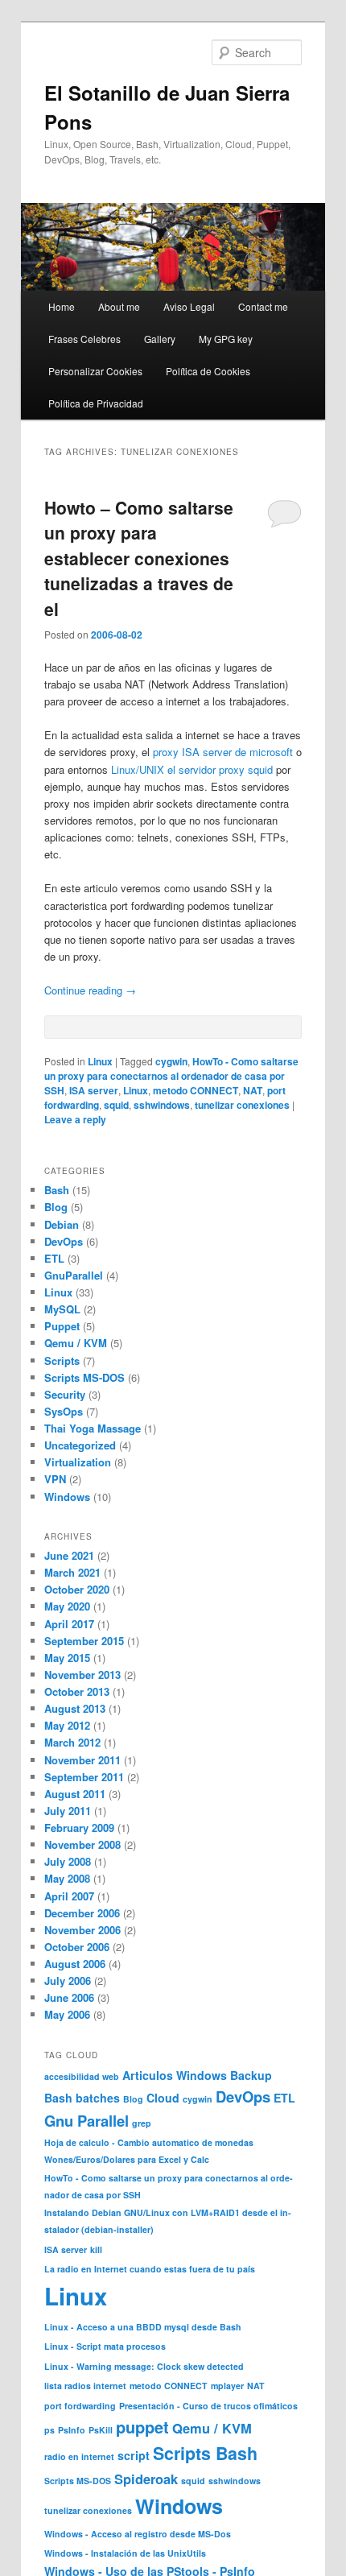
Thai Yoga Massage (93, 1428)
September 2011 (84, 1777)
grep (142, 2123)
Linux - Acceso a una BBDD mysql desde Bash (143, 2327)
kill (96, 2249)
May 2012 (67, 1725)
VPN (55, 1479)
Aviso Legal (189, 306)
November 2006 (82, 1930)
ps (49, 2430)
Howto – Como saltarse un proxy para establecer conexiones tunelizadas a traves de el (139, 558)
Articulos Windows (175, 2075)
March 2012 (72, 1742)
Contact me (263, 306)
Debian (62, 1224)
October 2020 (77, 1589)
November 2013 (82, 1675)
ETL (54, 1258)
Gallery (160, 339)
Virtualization (78, 1462)
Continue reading (90, 990)
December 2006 (82, 1913)
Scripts (62, 1360)
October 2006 (77, 1947)
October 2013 (77, 1691)
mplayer (227, 2386)
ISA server (94, 1090)
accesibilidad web (82, 2076)
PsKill (101, 2430)
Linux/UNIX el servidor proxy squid (192, 769)
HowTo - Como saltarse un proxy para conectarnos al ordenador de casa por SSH (171, 1076)
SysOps (64, 1411)
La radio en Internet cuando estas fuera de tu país (150, 2269)
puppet (142, 2427)
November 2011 (82, 1760)
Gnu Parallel (86, 2121)
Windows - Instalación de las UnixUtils (125, 2553)
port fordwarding (80, 2406)
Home (62, 306)
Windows (67, 1497)
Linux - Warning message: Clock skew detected (144, 2366)
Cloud (163, 2098)
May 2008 (67, 1878)
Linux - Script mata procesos (105, 2346)
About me (119, 306)
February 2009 (79, 1828)
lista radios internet (85, 2386)
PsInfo (72, 2430)
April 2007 (69, 1896)
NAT (253, 1090)
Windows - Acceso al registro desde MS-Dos (138, 2534)
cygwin (171, 1061)
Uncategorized (80, 1445)
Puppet (62, 1326)
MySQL (62, 1309)
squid (116, 1105)
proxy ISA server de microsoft (223, 752)
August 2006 (75, 1964)
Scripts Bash (205, 2453)
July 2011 (68, 1811)
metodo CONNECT (196, 1090)
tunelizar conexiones (242, 1105)
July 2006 (68, 1981)
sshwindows (162, 1105)
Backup (251, 2075)
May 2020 (67, 1606)
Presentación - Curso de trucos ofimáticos (208, 2406)
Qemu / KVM (76, 1343)
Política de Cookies (208, 371)
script (134, 2455)
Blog (56, 1207)
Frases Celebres (84, 339)
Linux (100, 1061)
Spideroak (146, 2479)
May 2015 (67, 1658)
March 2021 (72, 1572)
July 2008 (68, 1861)
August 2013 (75, 1708)
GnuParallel (74, 1275)
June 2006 (69, 1997)
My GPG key (226, 339)
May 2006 (67, 2014)
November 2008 (82, 1844)
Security (65, 1394)
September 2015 (84, 1641)
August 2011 (75, 1794)
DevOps (64, 1241)
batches (98, 2098)
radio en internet (79, 2456)
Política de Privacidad (96, 403)
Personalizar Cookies (95, 371)
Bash (57, 1190)
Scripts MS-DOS (84, 1377)
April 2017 (69, 1624)
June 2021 (69, 1555)
